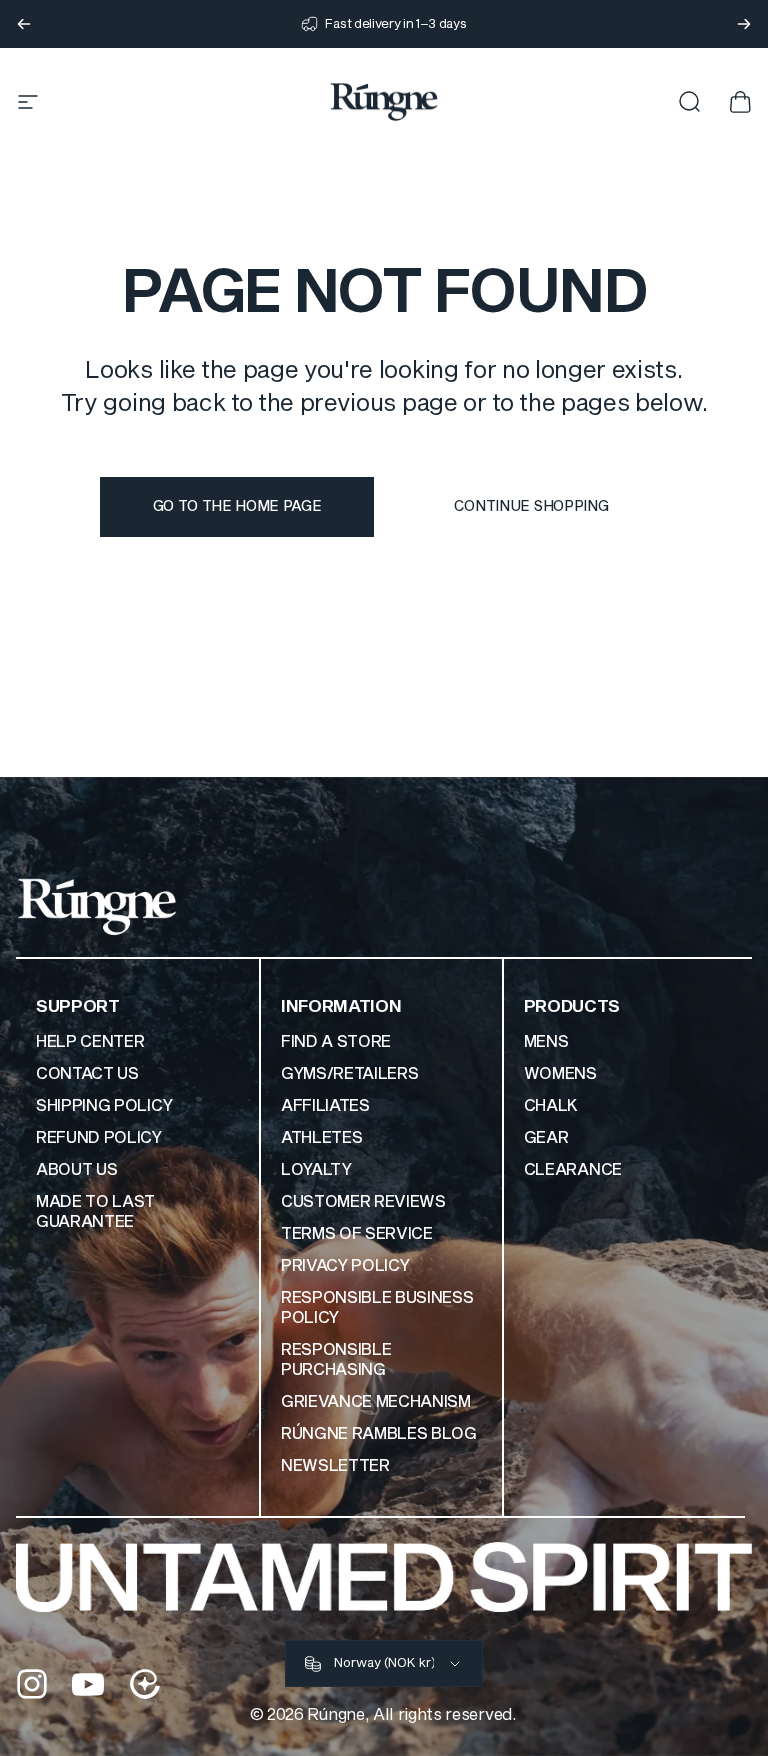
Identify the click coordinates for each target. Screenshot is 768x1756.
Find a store (336, 1042)
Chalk (551, 1106)
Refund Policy (99, 1138)
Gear (546, 1138)
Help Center (90, 1042)
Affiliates (325, 1106)
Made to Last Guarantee (95, 1212)
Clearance (573, 1170)
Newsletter (335, 1466)
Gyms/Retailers (350, 1074)
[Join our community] (145, 1684)
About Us (76, 1170)
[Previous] (24, 24)
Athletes (321, 1138)
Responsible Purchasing (336, 1360)
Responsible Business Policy (377, 1308)
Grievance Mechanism (376, 1402)
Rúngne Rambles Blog (379, 1434)
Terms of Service (357, 1234)
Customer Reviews (363, 1202)
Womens (560, 1074)
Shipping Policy (104, 1106)
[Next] (744, 24)
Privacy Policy (345, 1266)
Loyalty (316, 1170)
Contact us (87, 1074)
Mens (546, 1042)
